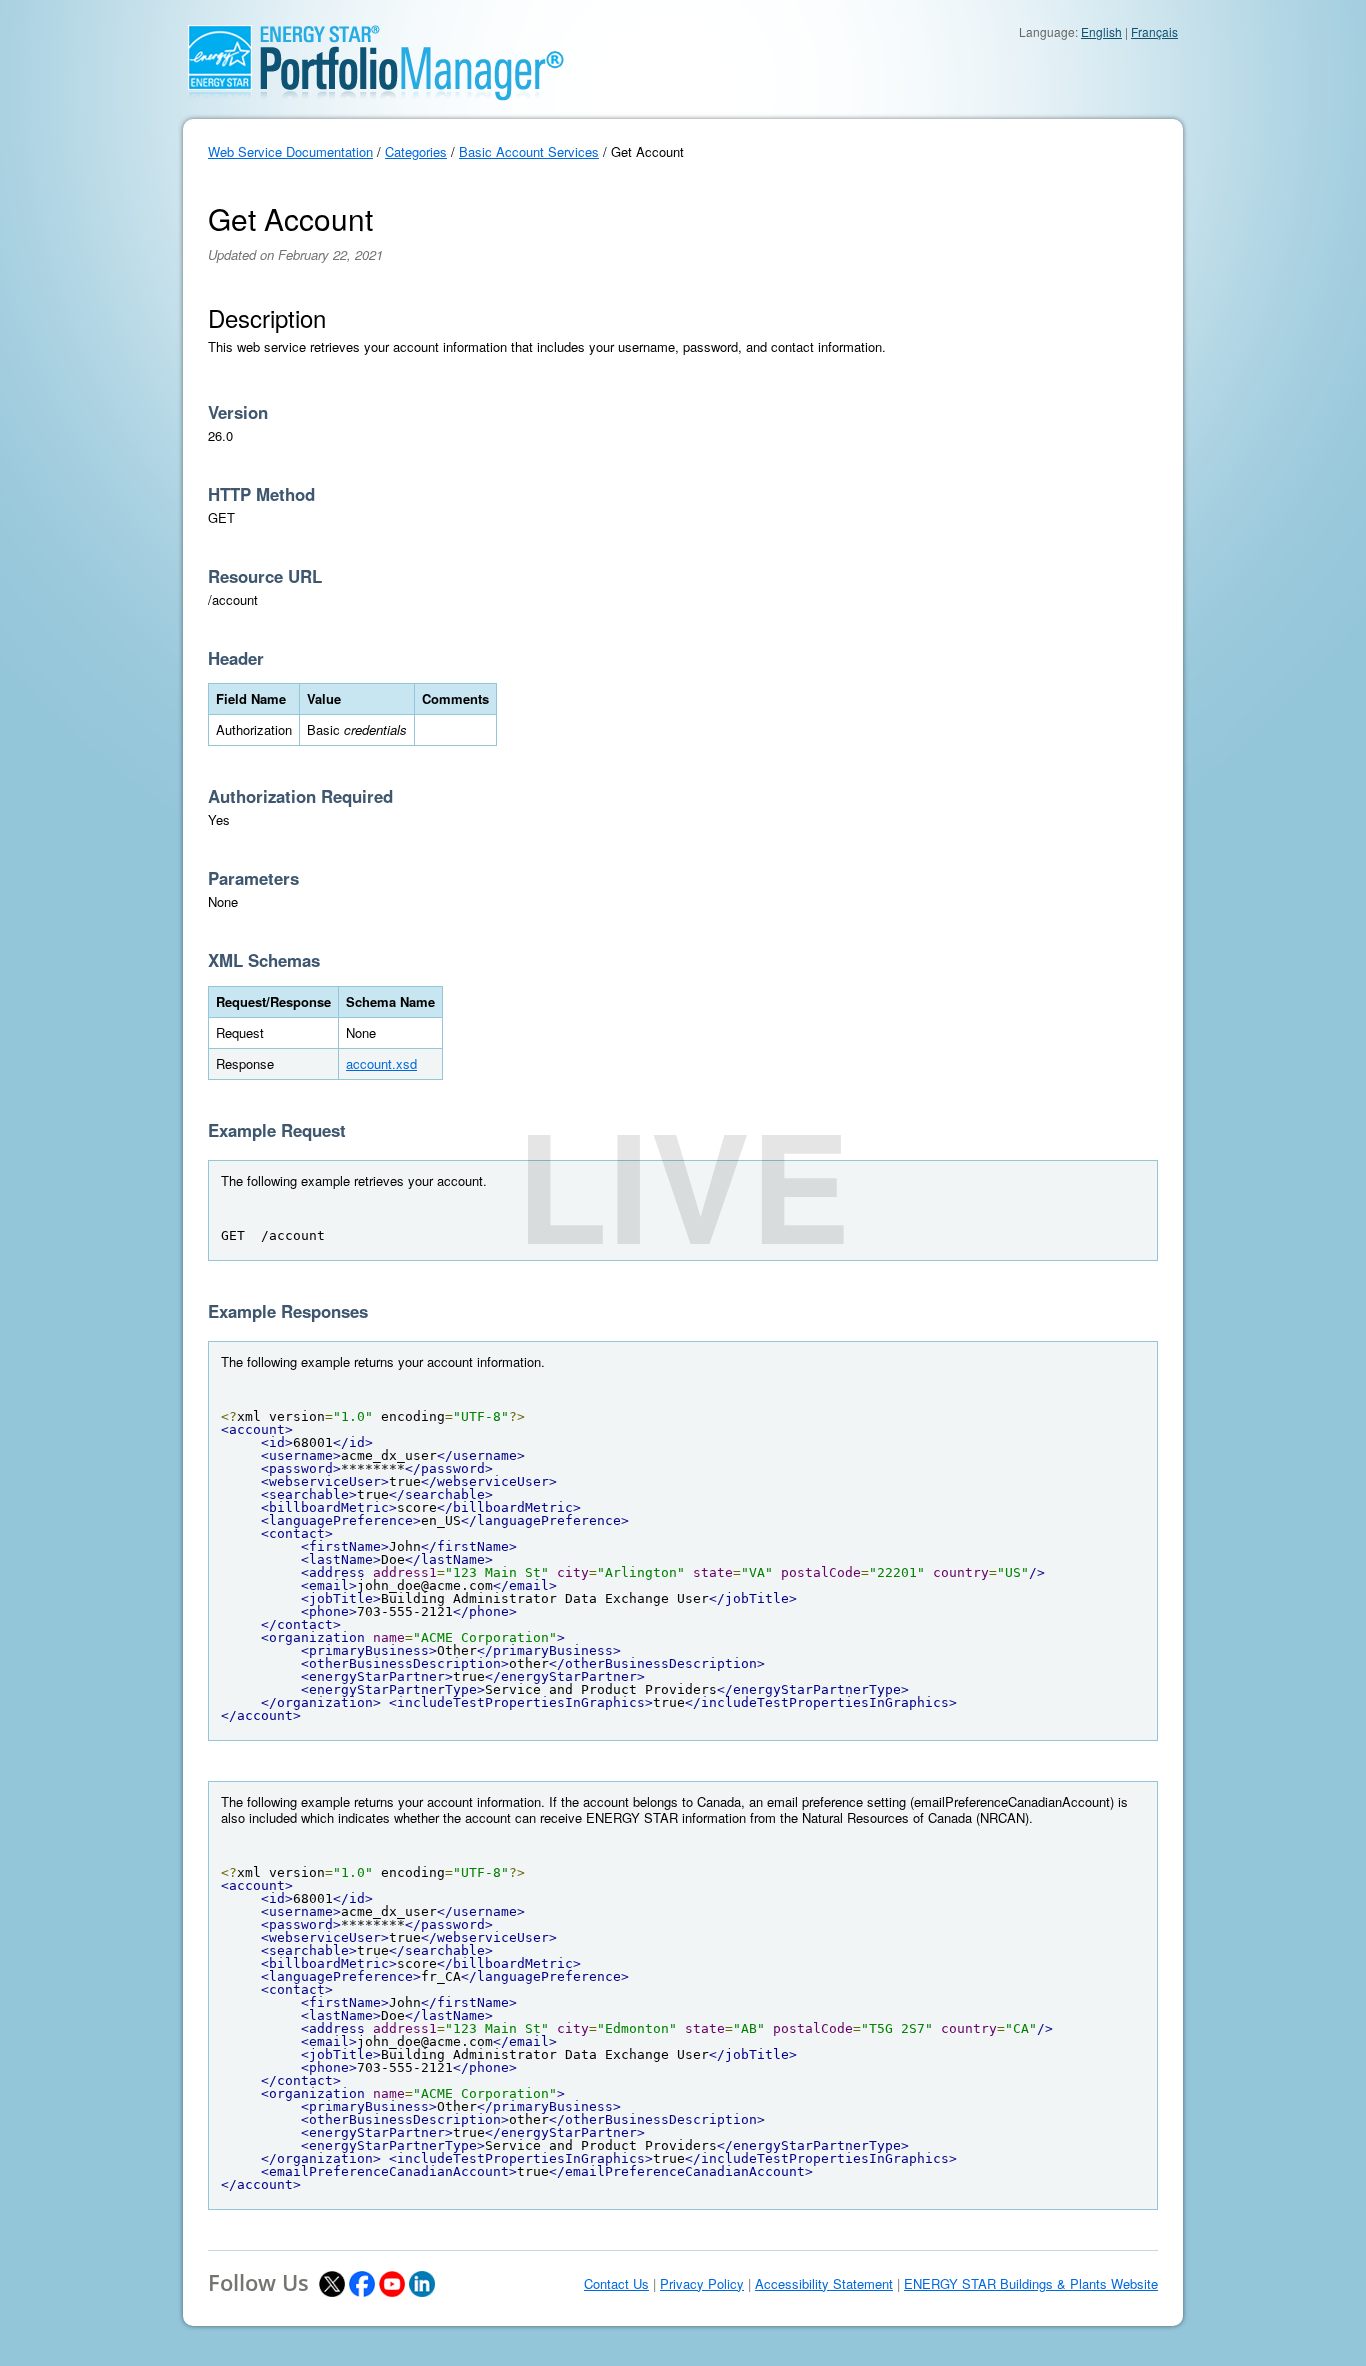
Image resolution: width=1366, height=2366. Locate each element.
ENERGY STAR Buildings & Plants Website (1031, 2284)
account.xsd (381, 1063)
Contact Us (616, 2284)
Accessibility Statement (824, 2284)
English (1101, 31)
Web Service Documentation (290, 151)
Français (1154, 31)
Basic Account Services (529, 151)
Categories (416, 151)
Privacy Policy (702, 2284)
